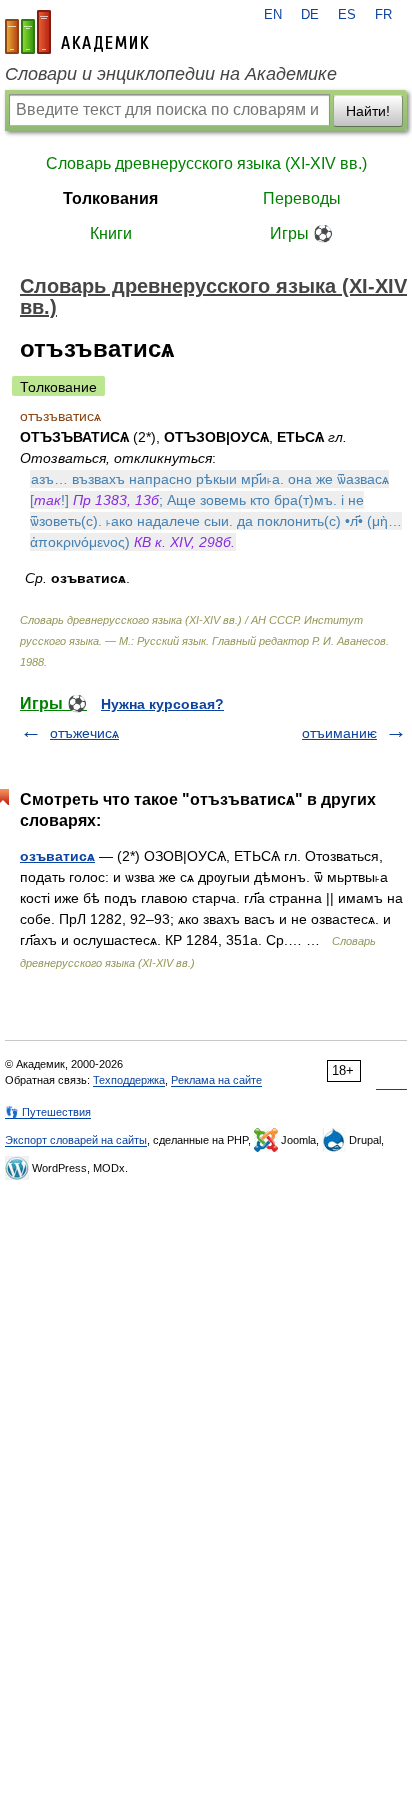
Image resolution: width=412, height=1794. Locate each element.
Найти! (368, 111)
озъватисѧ (57, 856)
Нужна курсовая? (162, 704)
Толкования (110, 198)
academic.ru (77, 32)
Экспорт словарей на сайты (76, 1140)
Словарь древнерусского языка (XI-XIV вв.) (206, 163)
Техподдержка (129, 1080)
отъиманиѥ (339, 733)
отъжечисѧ (84, 733)
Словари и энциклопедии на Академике (171, 74)
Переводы (302, 198)
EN (273, 15)
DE (310, 15)
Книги (111, 233)
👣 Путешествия (48, 1112)
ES (347, 15)
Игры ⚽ (301, 233)
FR (383, 15)
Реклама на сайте (216, 1080)
